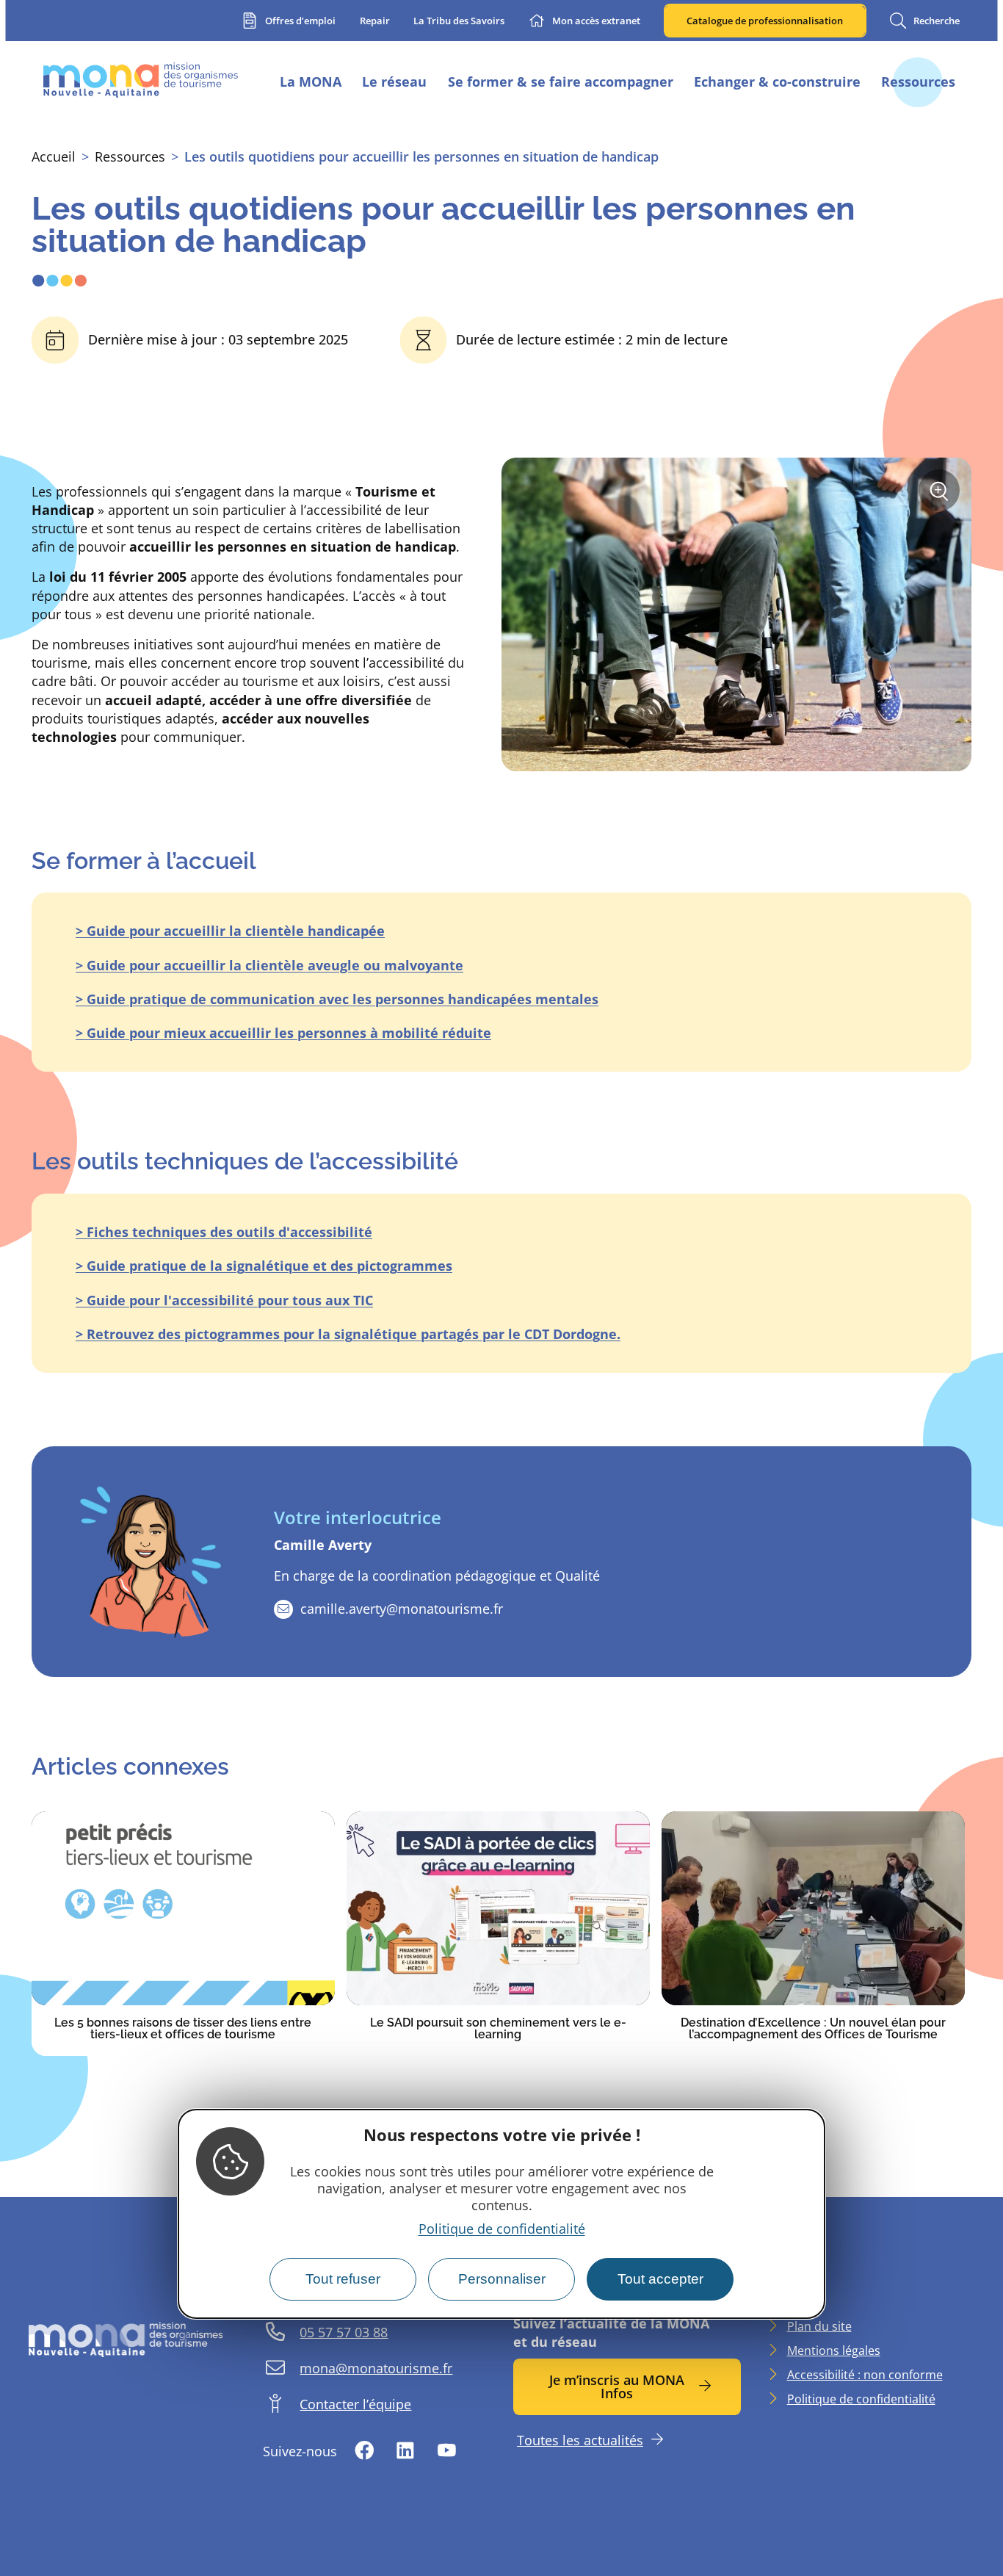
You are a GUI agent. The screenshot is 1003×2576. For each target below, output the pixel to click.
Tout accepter (660, 2279)
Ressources (130, 156)
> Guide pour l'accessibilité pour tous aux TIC (224, 1300)
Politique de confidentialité (502, 2229)
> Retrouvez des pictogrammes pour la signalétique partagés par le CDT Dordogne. (348, 1334)
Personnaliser (502, 2279)
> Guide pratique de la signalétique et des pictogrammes (264, 1266)
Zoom (944, 496)
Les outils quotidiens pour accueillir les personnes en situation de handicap (421, 156)
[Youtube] (446, 2451)
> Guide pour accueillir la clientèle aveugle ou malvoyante (269, 965)
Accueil (54, 156)
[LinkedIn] (405, 2451)
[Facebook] (365, 2451)
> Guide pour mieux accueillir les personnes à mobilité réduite (283, 1033)
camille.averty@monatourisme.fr (402, 1609)
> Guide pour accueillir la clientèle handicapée (230, 931)
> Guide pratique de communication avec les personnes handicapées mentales (337, 999)
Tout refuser (343, 2279)
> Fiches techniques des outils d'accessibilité (224, 1232)
